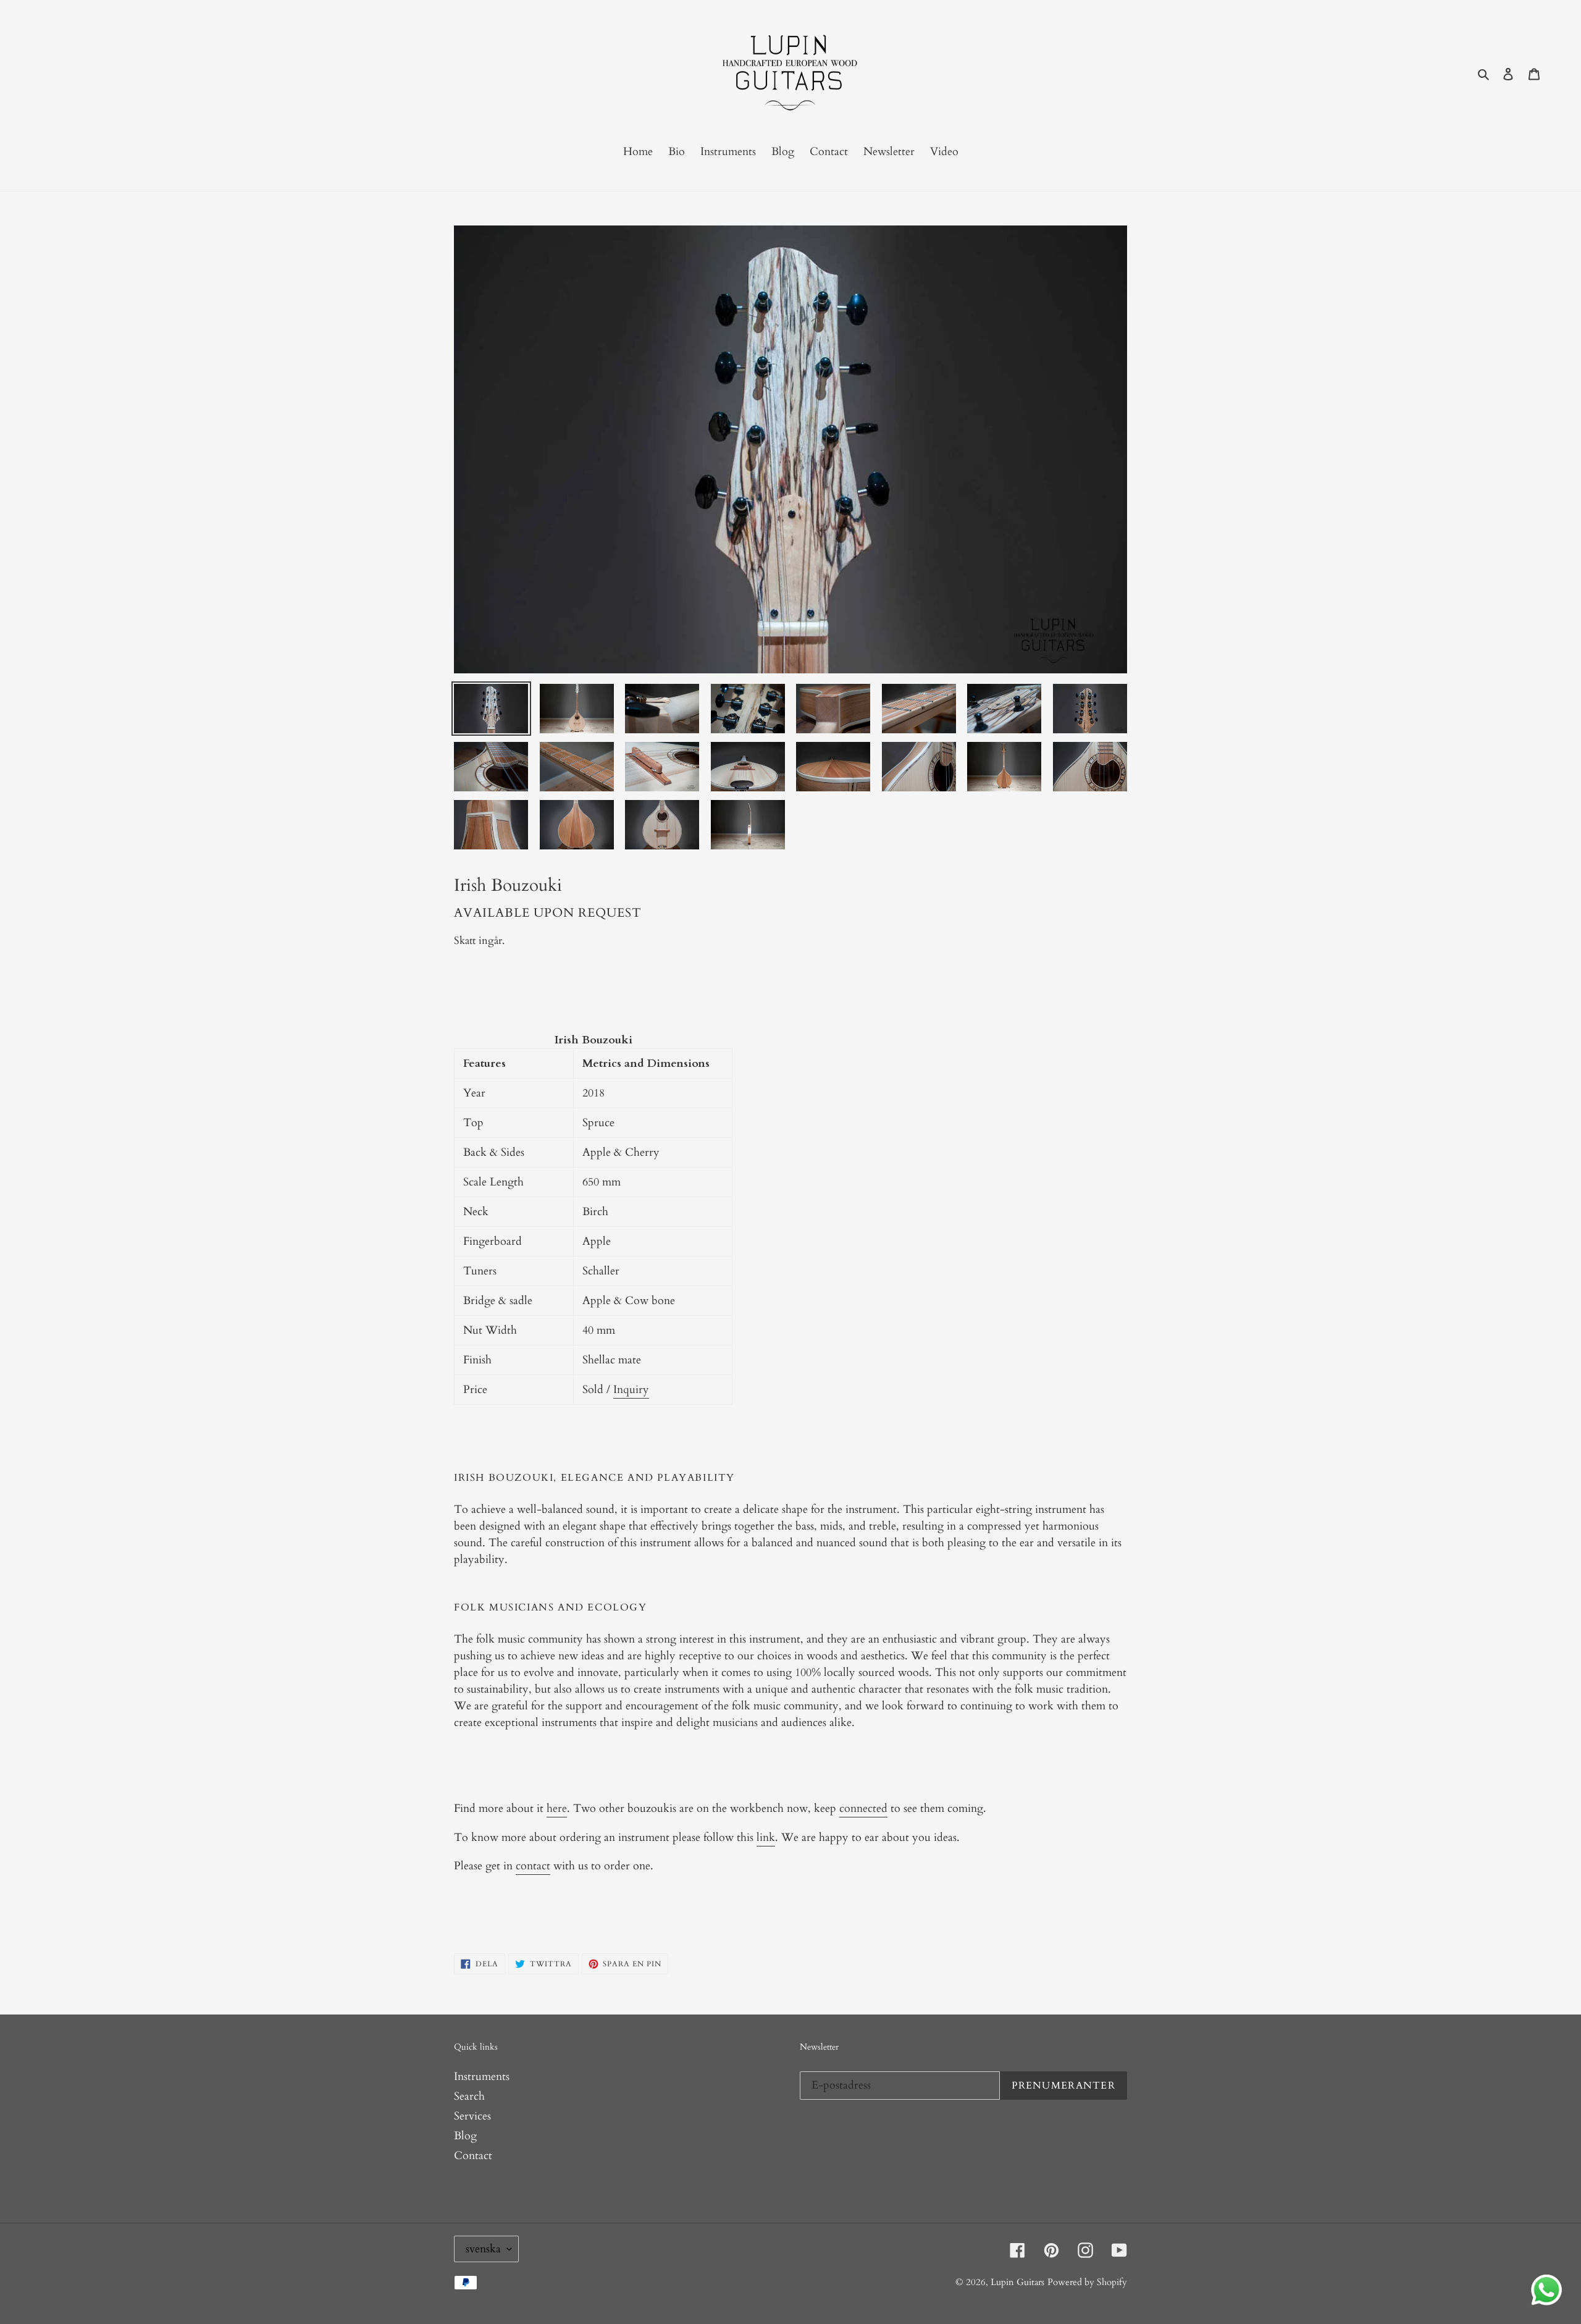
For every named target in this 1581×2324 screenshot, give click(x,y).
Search (469, 2096)
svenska (483, 2249)
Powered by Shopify (1087, 2282)
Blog (465, 2136)
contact (533, 1866)
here (557, 1808)
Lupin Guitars (1017, 2282)
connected (863, 1808)
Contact (473, 2156)
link (766, 1838)
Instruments (482, 2077)
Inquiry (631, 1390)
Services (472, 2116)
